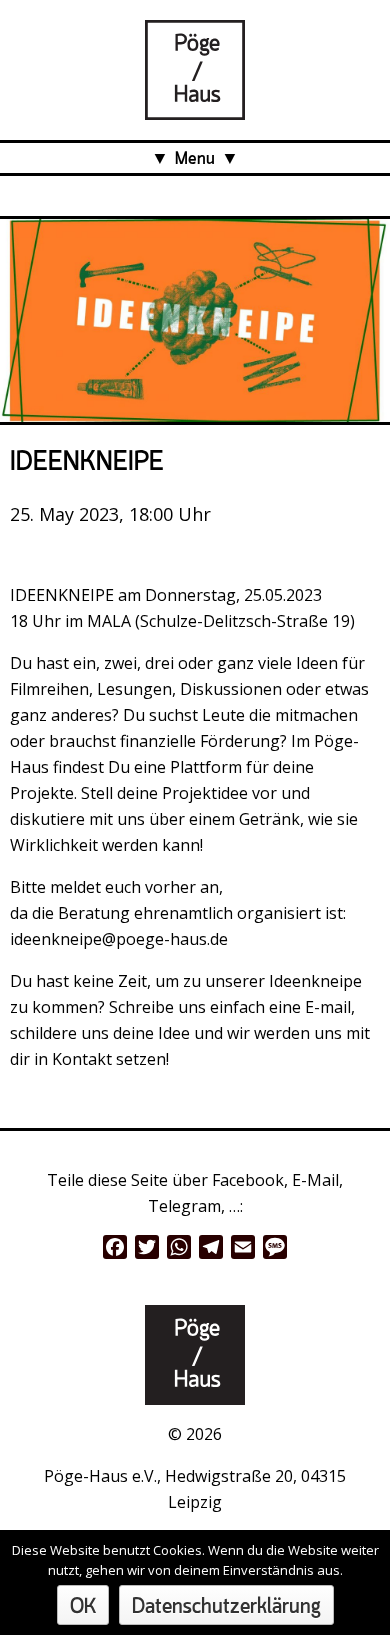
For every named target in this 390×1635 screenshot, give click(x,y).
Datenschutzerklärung (226, 1607)
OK (83, 1607)
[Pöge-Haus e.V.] (195, 107)
